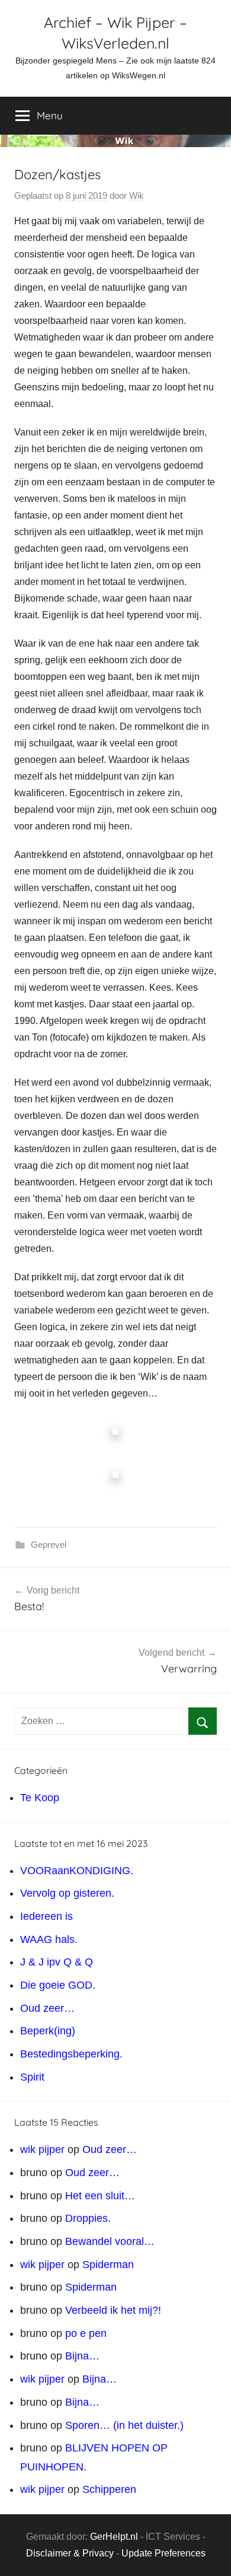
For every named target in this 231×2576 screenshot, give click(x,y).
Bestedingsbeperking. (71, 2054)
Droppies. (88, 2218)
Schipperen (109, 2489)
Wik (137, 195)
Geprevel (49, 1545)
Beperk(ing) (48, 2031)
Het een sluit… (100, 2196)
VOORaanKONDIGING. (77, 1871)
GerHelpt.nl (114, 2537)
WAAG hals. (49, 1939)
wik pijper (42, 2149)
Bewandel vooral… (110, 2241)
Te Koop (40, 1798)
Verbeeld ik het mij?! (113, 2310)
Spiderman (108, 2265)
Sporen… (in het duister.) (124, 2425)
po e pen (86, 2333)
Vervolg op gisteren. (67, 1893)
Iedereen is (46, 1916)
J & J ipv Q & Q (57, 1962)
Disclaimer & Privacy (70, 2553)
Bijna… (82, 2356)
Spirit (32, 2077)
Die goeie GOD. (58, 1985)
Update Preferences (163, 2553)
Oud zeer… (47, 2008)
